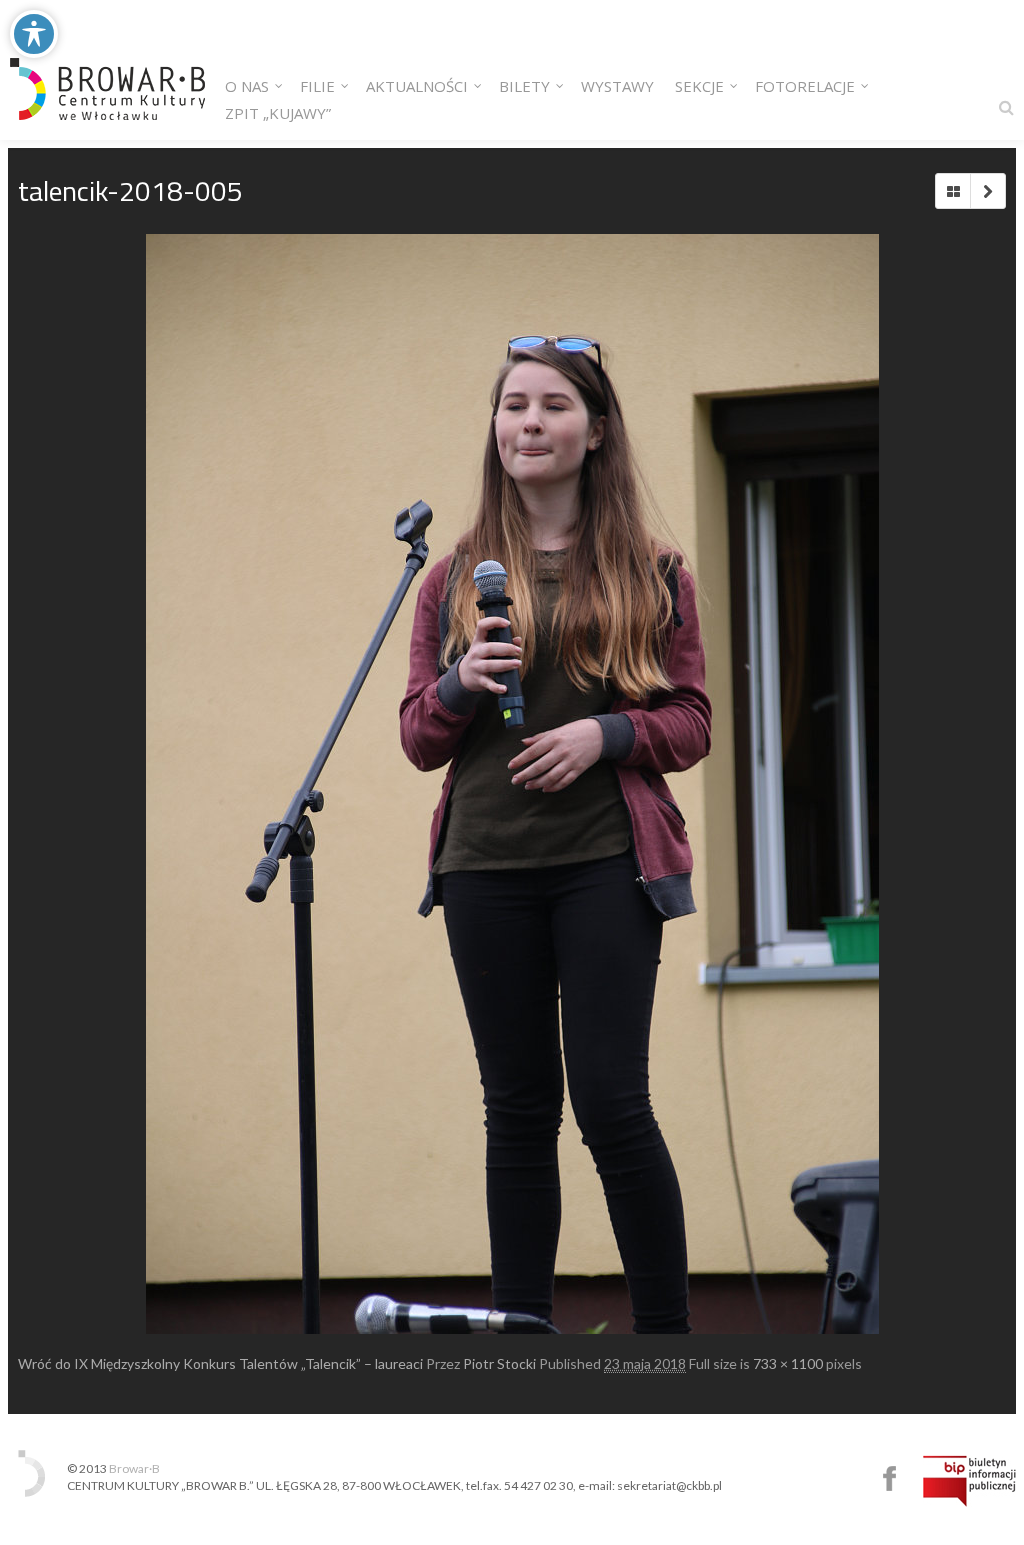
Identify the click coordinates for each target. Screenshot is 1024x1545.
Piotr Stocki (499, 1363)
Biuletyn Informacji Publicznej (969, 1481)
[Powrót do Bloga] (953, 191)
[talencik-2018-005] (512, 784)
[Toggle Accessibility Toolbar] (34, 34)
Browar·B (134, 1468)
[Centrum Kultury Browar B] (107, 70)
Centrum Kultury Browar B (889, 1478)
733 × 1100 (788, 1363)
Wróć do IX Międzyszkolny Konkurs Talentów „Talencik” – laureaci (220, 1363)
